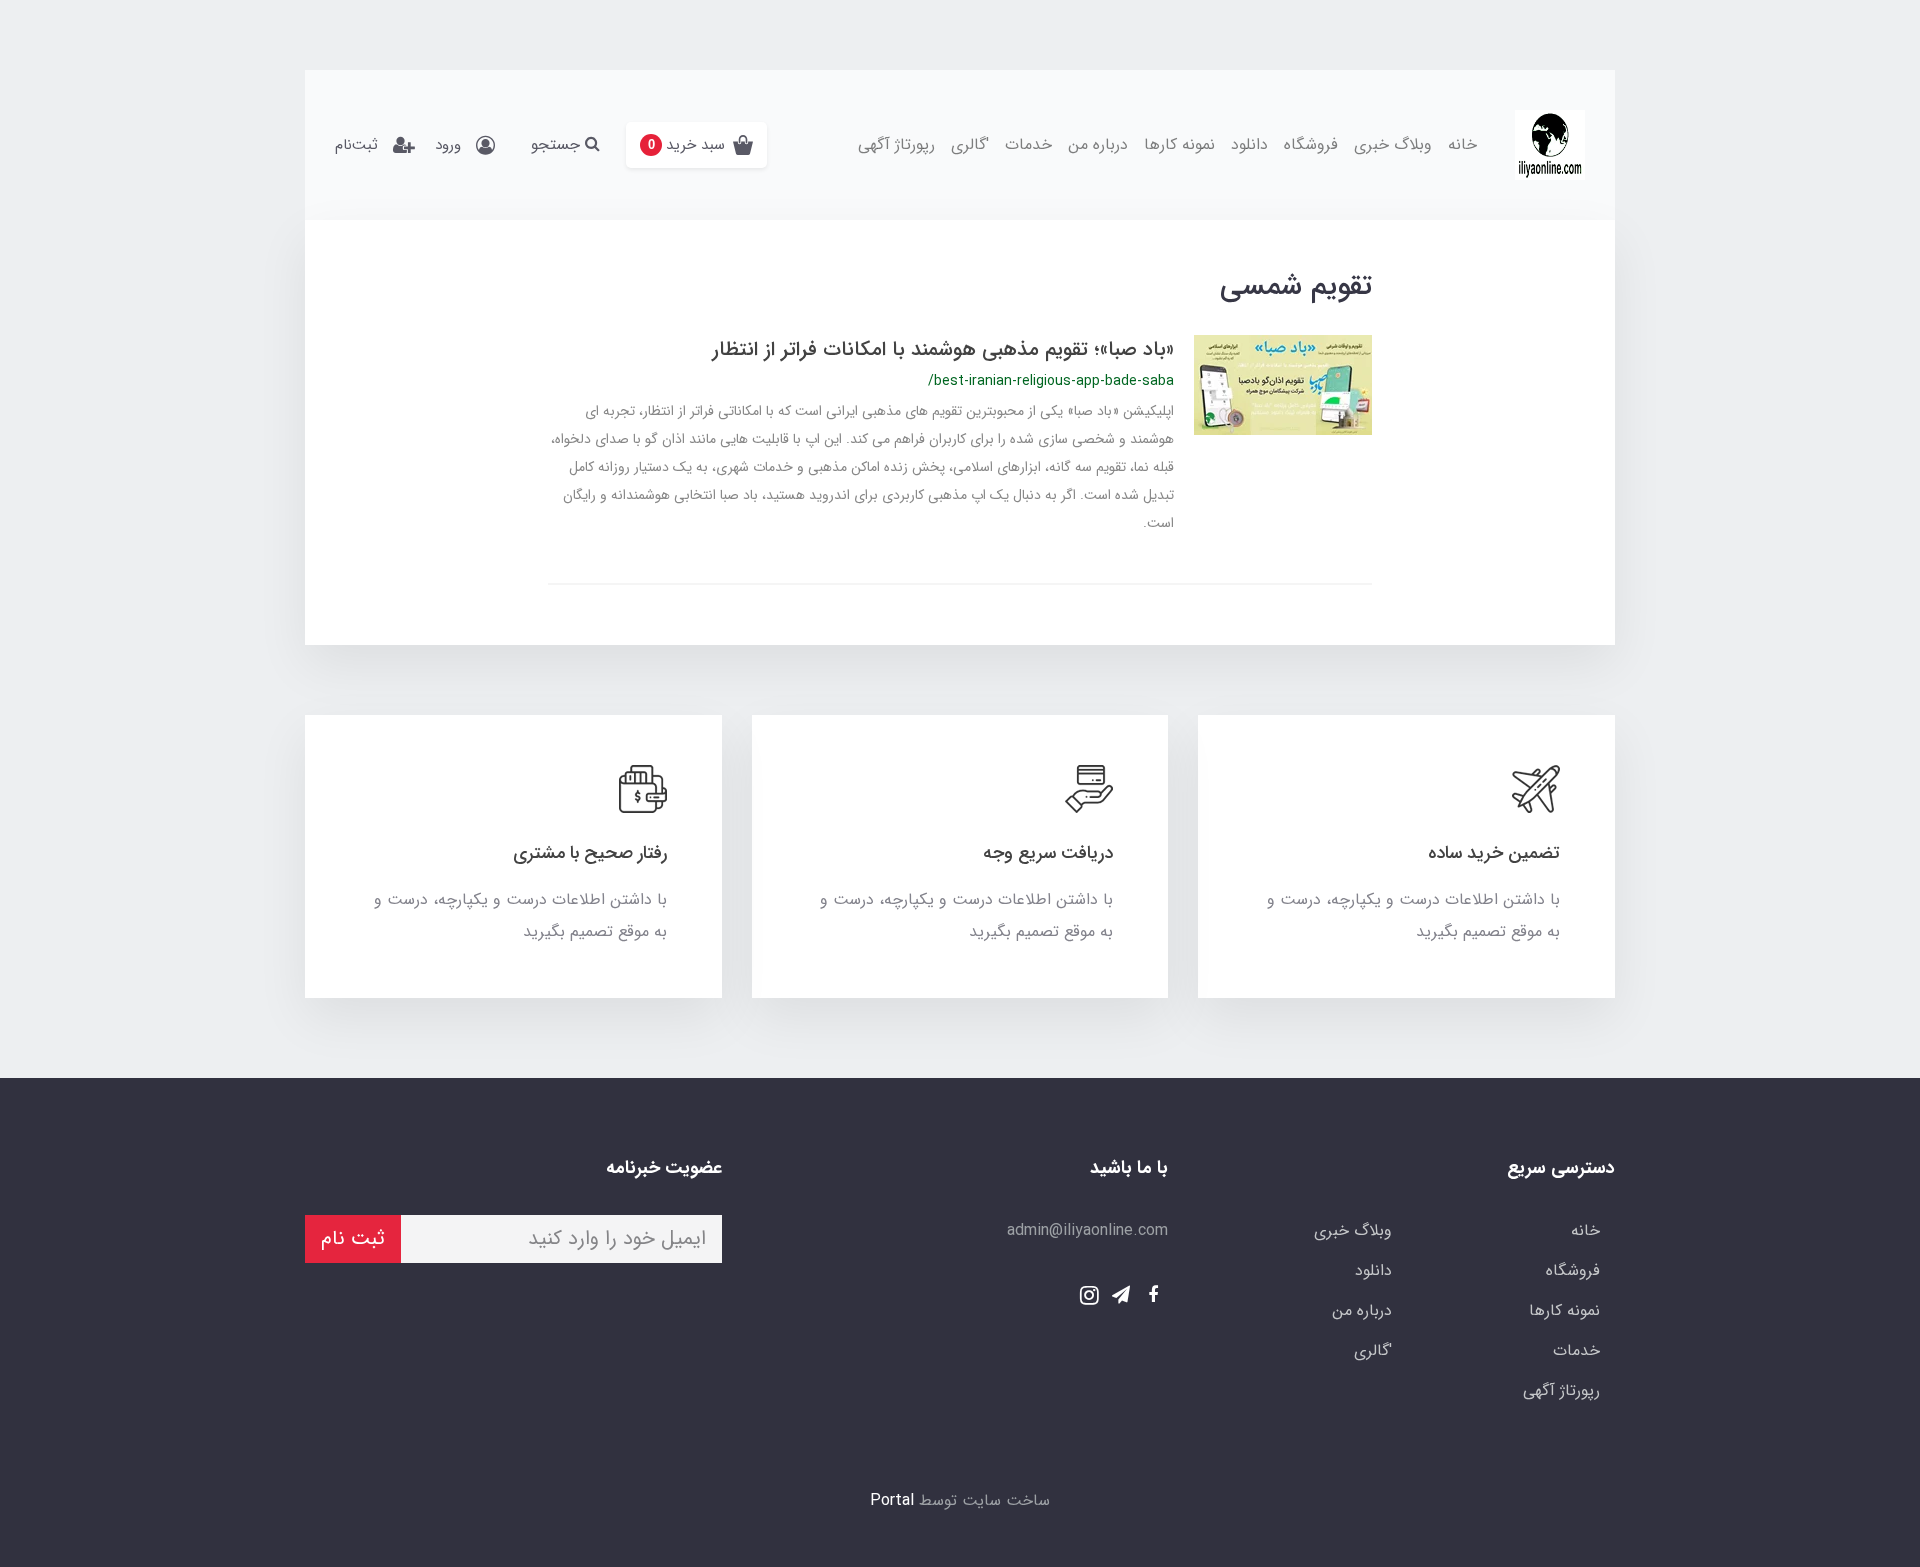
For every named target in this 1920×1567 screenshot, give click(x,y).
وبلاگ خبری (1393, 144)
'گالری (970, 144)
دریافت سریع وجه (1048, 853)
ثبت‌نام (356, 145)
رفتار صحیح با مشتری (590, 853)
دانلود (1249, 144)
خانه (1462, 144)
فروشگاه (1311, 144)
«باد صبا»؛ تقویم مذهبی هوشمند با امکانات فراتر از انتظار (943, 349)
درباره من (1098, 144)
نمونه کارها (1179, 144)
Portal (892, 1500)
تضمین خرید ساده (1494, 853)
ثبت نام (353, 1238)
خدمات (1028, 144)
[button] (696, 145)
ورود (448, 145)
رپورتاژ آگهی (896, 144)
